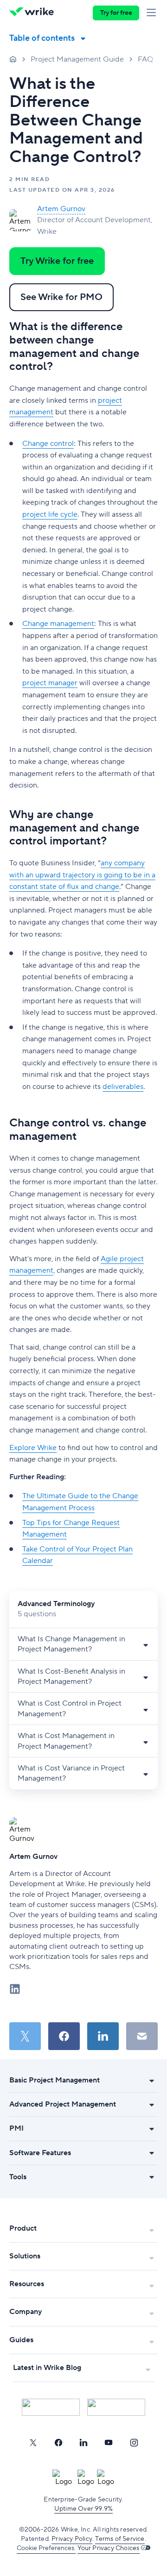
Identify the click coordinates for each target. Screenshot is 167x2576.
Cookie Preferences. (46, 2548)
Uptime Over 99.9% (83, 2509)
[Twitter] (33, 2443)
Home (13, 59)
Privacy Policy (72, 2539)
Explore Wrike (33, 1448)
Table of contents (42, 38)
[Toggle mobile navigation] (153, 13)
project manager (50, 683)
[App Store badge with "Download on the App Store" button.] (51, 2407)
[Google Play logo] (116, 2407)
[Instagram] (134, 2443)
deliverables (123, 1087)
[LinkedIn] (83, 2443)
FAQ (145, 59)
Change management (58, 624)
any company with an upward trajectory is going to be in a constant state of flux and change (82, 875)
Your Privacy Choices (109, 2548)
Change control (48, 444)
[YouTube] (109, 2443)
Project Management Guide (77, 59)
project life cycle (50, 514)
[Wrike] (34, 13)
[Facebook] (58, 2443)
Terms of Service (120, 2539)
